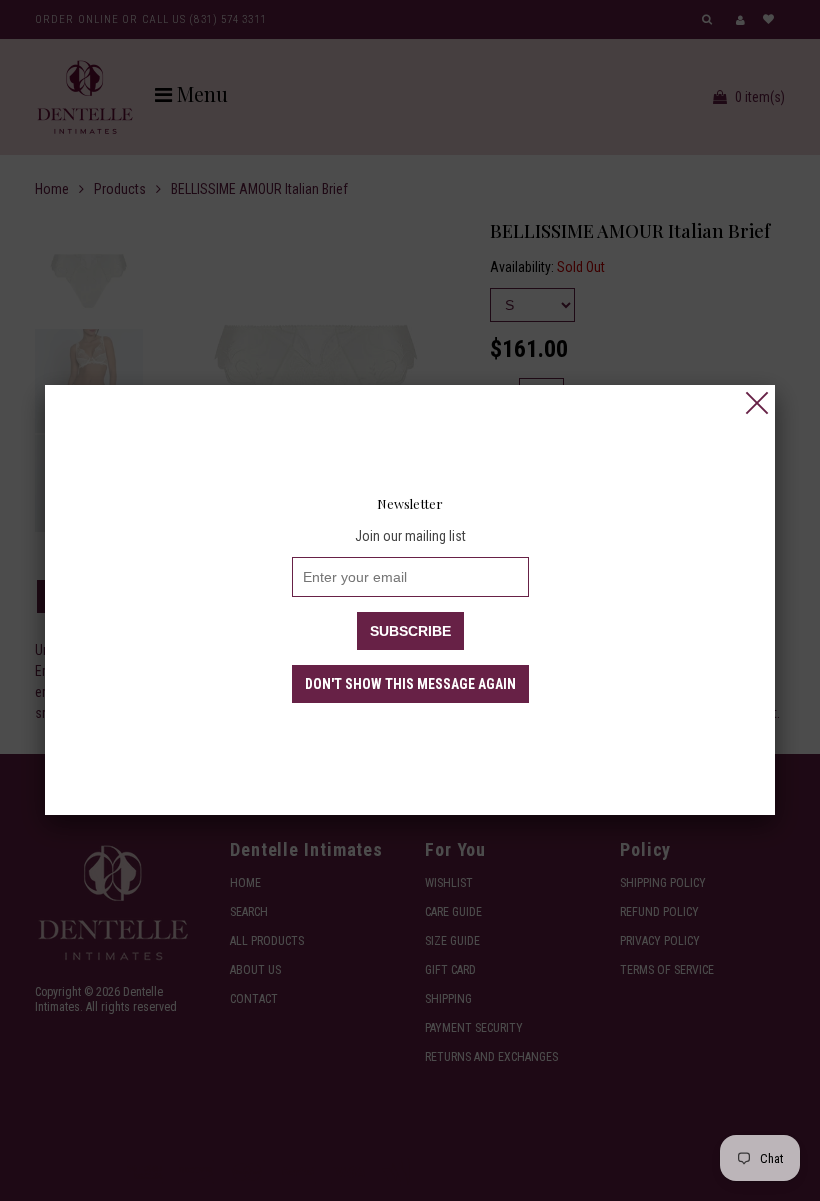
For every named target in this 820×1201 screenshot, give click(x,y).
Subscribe (410, 631)
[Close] (757, 403)
